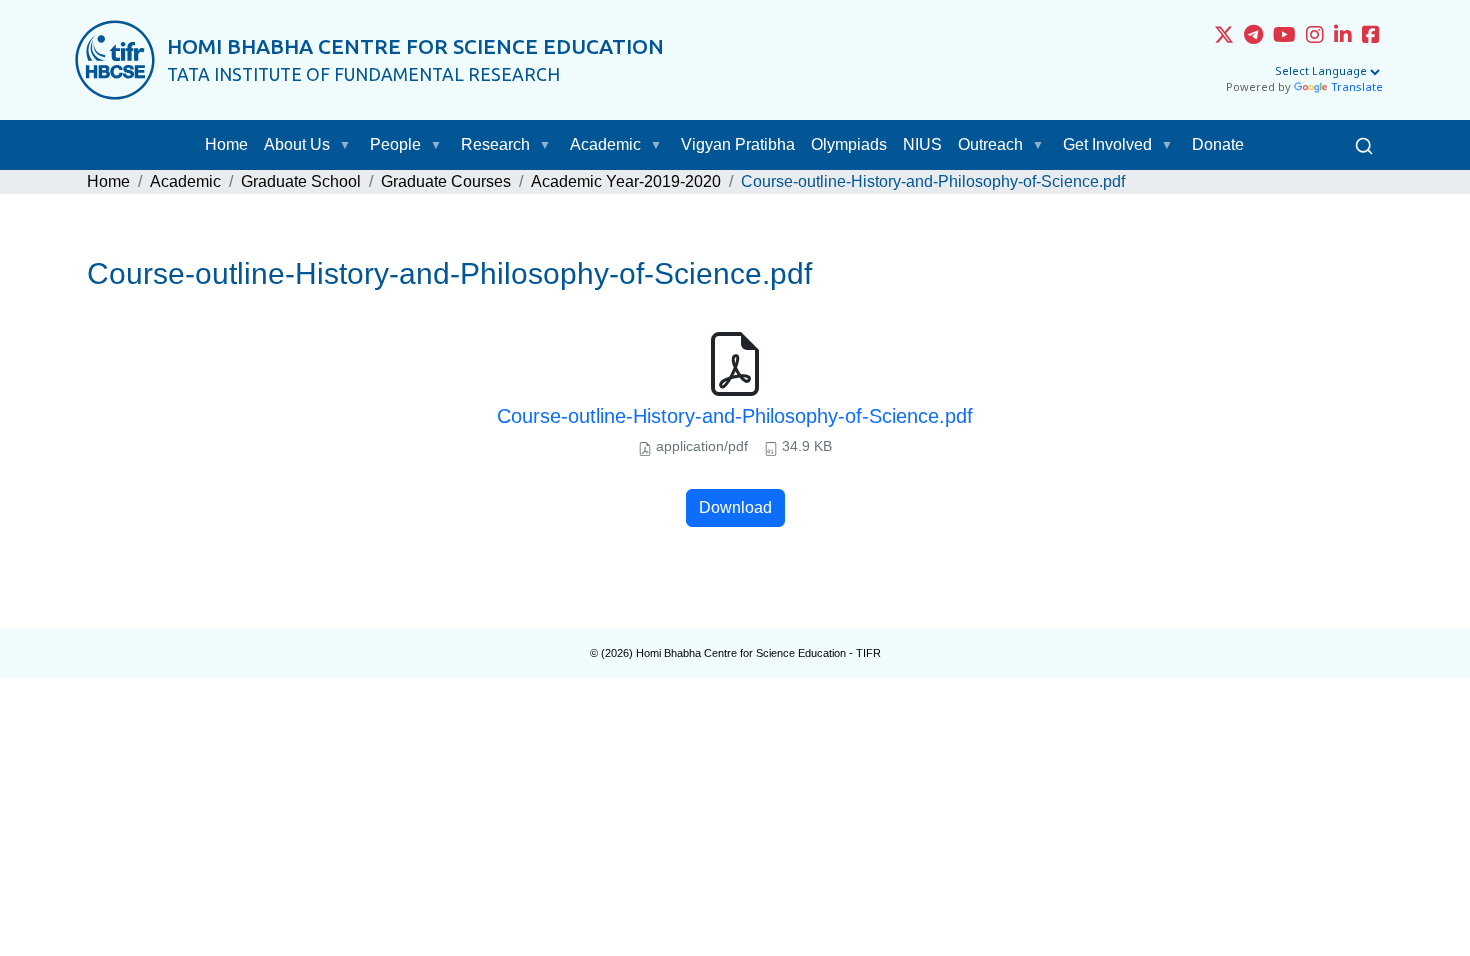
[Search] (1364, 145)
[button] (349, 145)
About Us (297, 144)
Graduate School (301, 181)
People (395, 144)
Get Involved (1107, 144)
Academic (605, 144)
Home (226, 144)
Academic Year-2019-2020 (626, 181)
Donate (1218, 144)
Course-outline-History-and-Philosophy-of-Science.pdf (735, 416)
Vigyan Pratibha (738, 144)
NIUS (922, 144)
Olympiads (849, 144)
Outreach (990, 144)
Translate (1357, 88)
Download (735, 507)
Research (495, 144)
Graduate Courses (446, 181)
